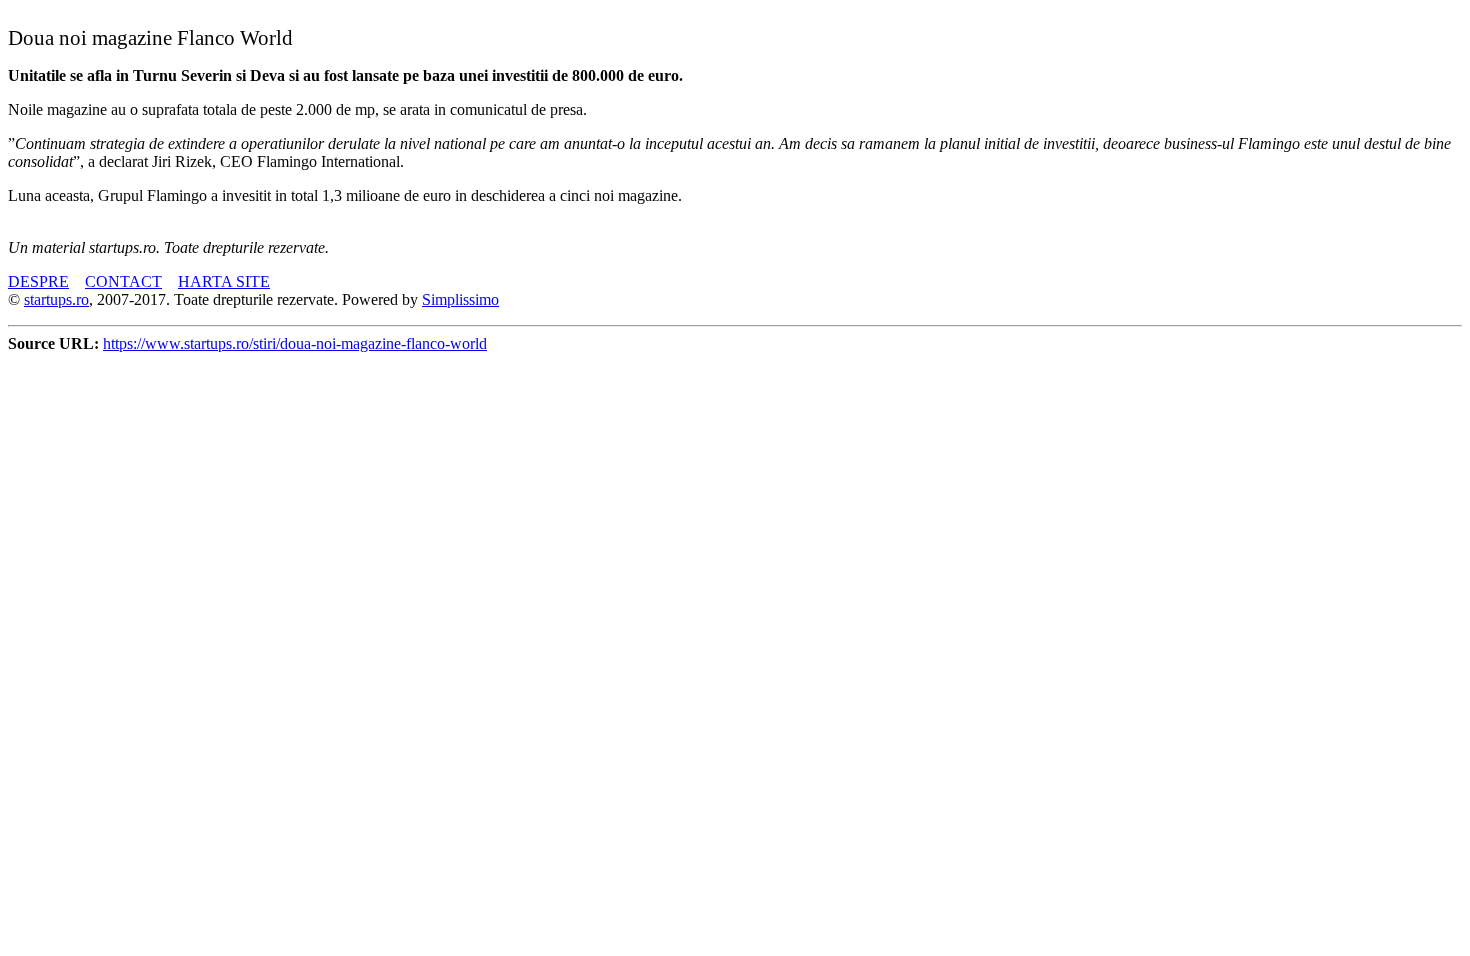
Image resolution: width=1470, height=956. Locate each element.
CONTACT (123, 281)
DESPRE (38, 281)
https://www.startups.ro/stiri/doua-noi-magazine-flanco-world (295, 343)
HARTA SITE (224, 281)
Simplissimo (460, 299)
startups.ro (56, 299)
